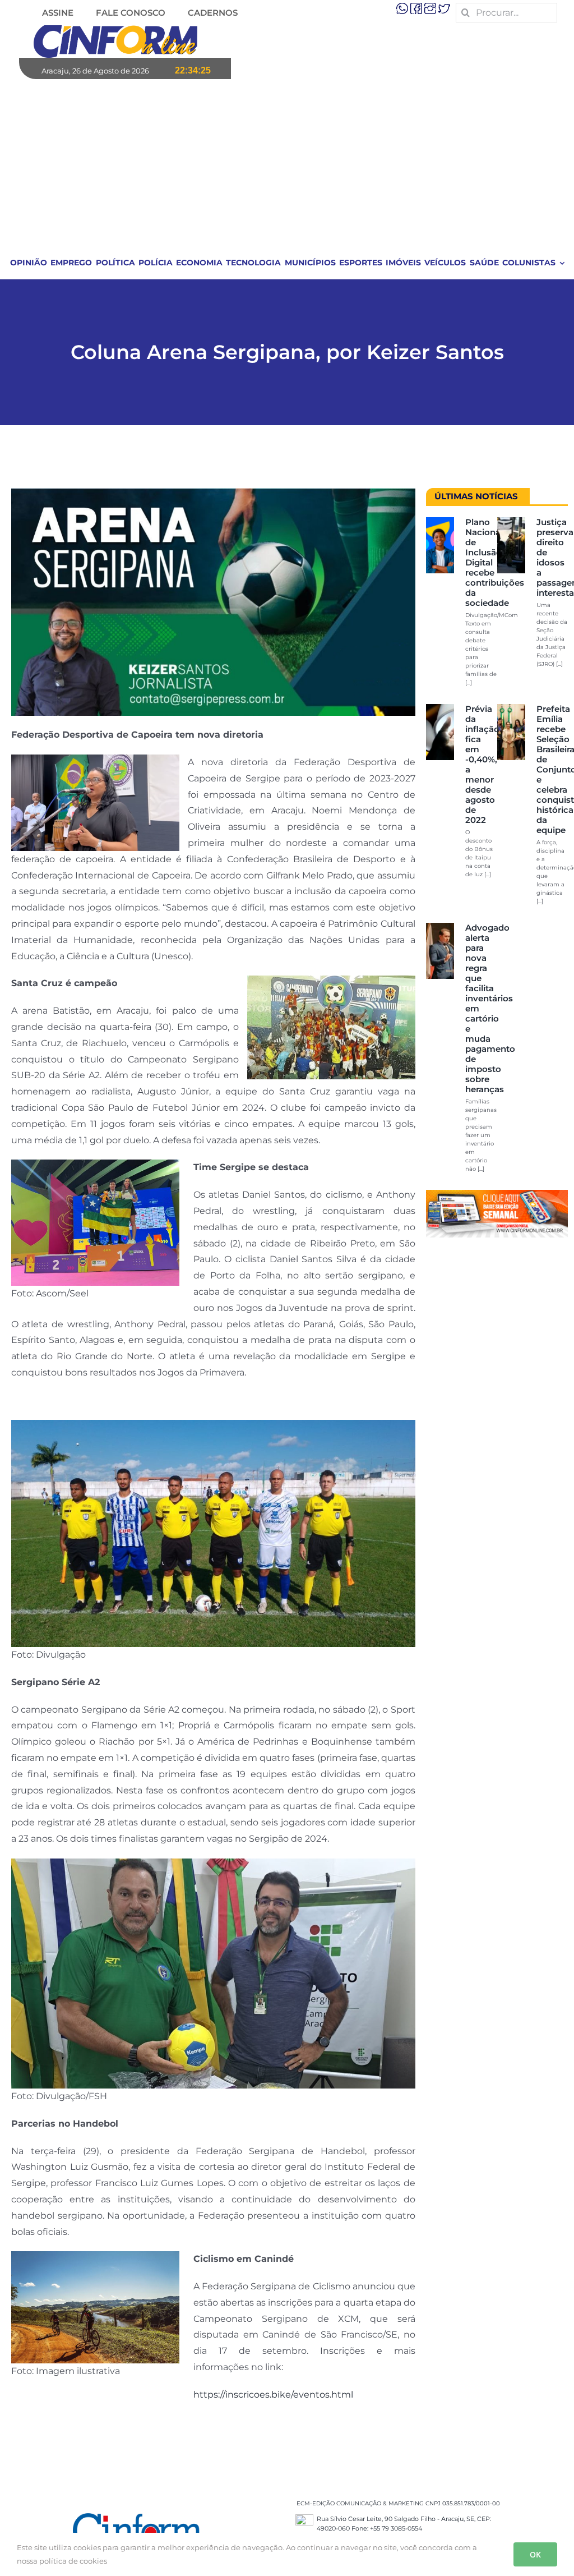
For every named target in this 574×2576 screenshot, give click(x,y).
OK (535, 2554)
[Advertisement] (288, 163)
